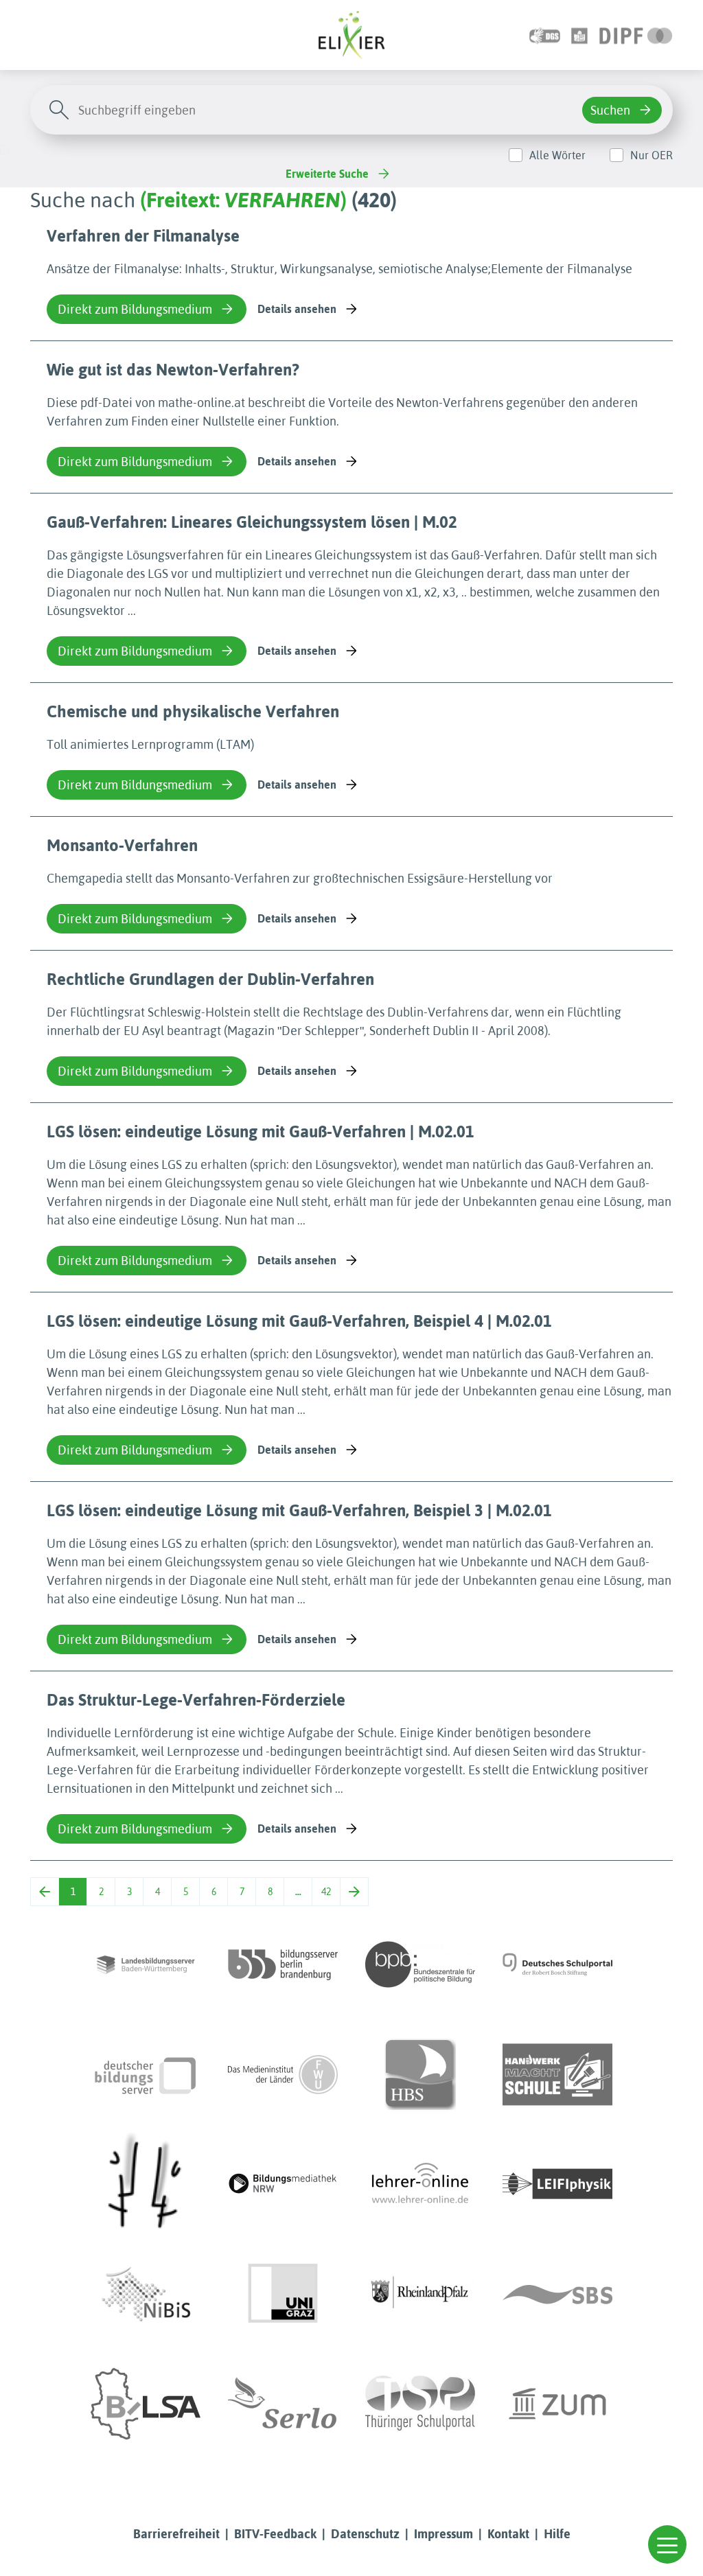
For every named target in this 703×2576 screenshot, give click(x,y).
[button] (667, 2544)
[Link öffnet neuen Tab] (636, 35)
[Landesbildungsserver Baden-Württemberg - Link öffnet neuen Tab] (146, 1964)
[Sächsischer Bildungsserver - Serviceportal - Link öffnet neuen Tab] (557, 2294)
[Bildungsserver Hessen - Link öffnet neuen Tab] (146, 2184)
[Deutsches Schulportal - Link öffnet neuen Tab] (557, 1964)
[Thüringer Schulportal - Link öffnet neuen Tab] (420, 2404)
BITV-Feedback (275, 2534)
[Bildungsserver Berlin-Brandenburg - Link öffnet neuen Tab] (283, 1964)
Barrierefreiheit (176, 2534)
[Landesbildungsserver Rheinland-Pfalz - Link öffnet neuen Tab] (420, 2294)
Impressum (443, 2534)
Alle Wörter (557, 155)
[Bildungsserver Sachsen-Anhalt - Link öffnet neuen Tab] (146, 2404)
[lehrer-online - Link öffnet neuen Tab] (420, 2184)
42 (326, 1892)
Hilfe (557, 2534)
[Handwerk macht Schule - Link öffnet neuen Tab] (557, 2074)
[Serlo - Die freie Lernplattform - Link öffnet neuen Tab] (283, 2404)
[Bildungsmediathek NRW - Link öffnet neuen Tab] (283, 2184)
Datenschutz (365, 2534)
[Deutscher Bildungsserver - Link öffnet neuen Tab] (146, 2074)
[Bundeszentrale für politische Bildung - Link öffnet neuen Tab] (420, 1964)
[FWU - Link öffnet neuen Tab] (283, 2074)
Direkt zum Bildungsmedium (135, 309)
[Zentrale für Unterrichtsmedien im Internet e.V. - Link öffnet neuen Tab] (557, 2404)
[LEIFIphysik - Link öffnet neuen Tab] (557, 2184)
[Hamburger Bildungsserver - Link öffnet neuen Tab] (420, 2074)
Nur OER (652, 155)
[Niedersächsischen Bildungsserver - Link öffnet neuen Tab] (146, 2294)
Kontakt (508, 2534)
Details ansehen (297, 309)
